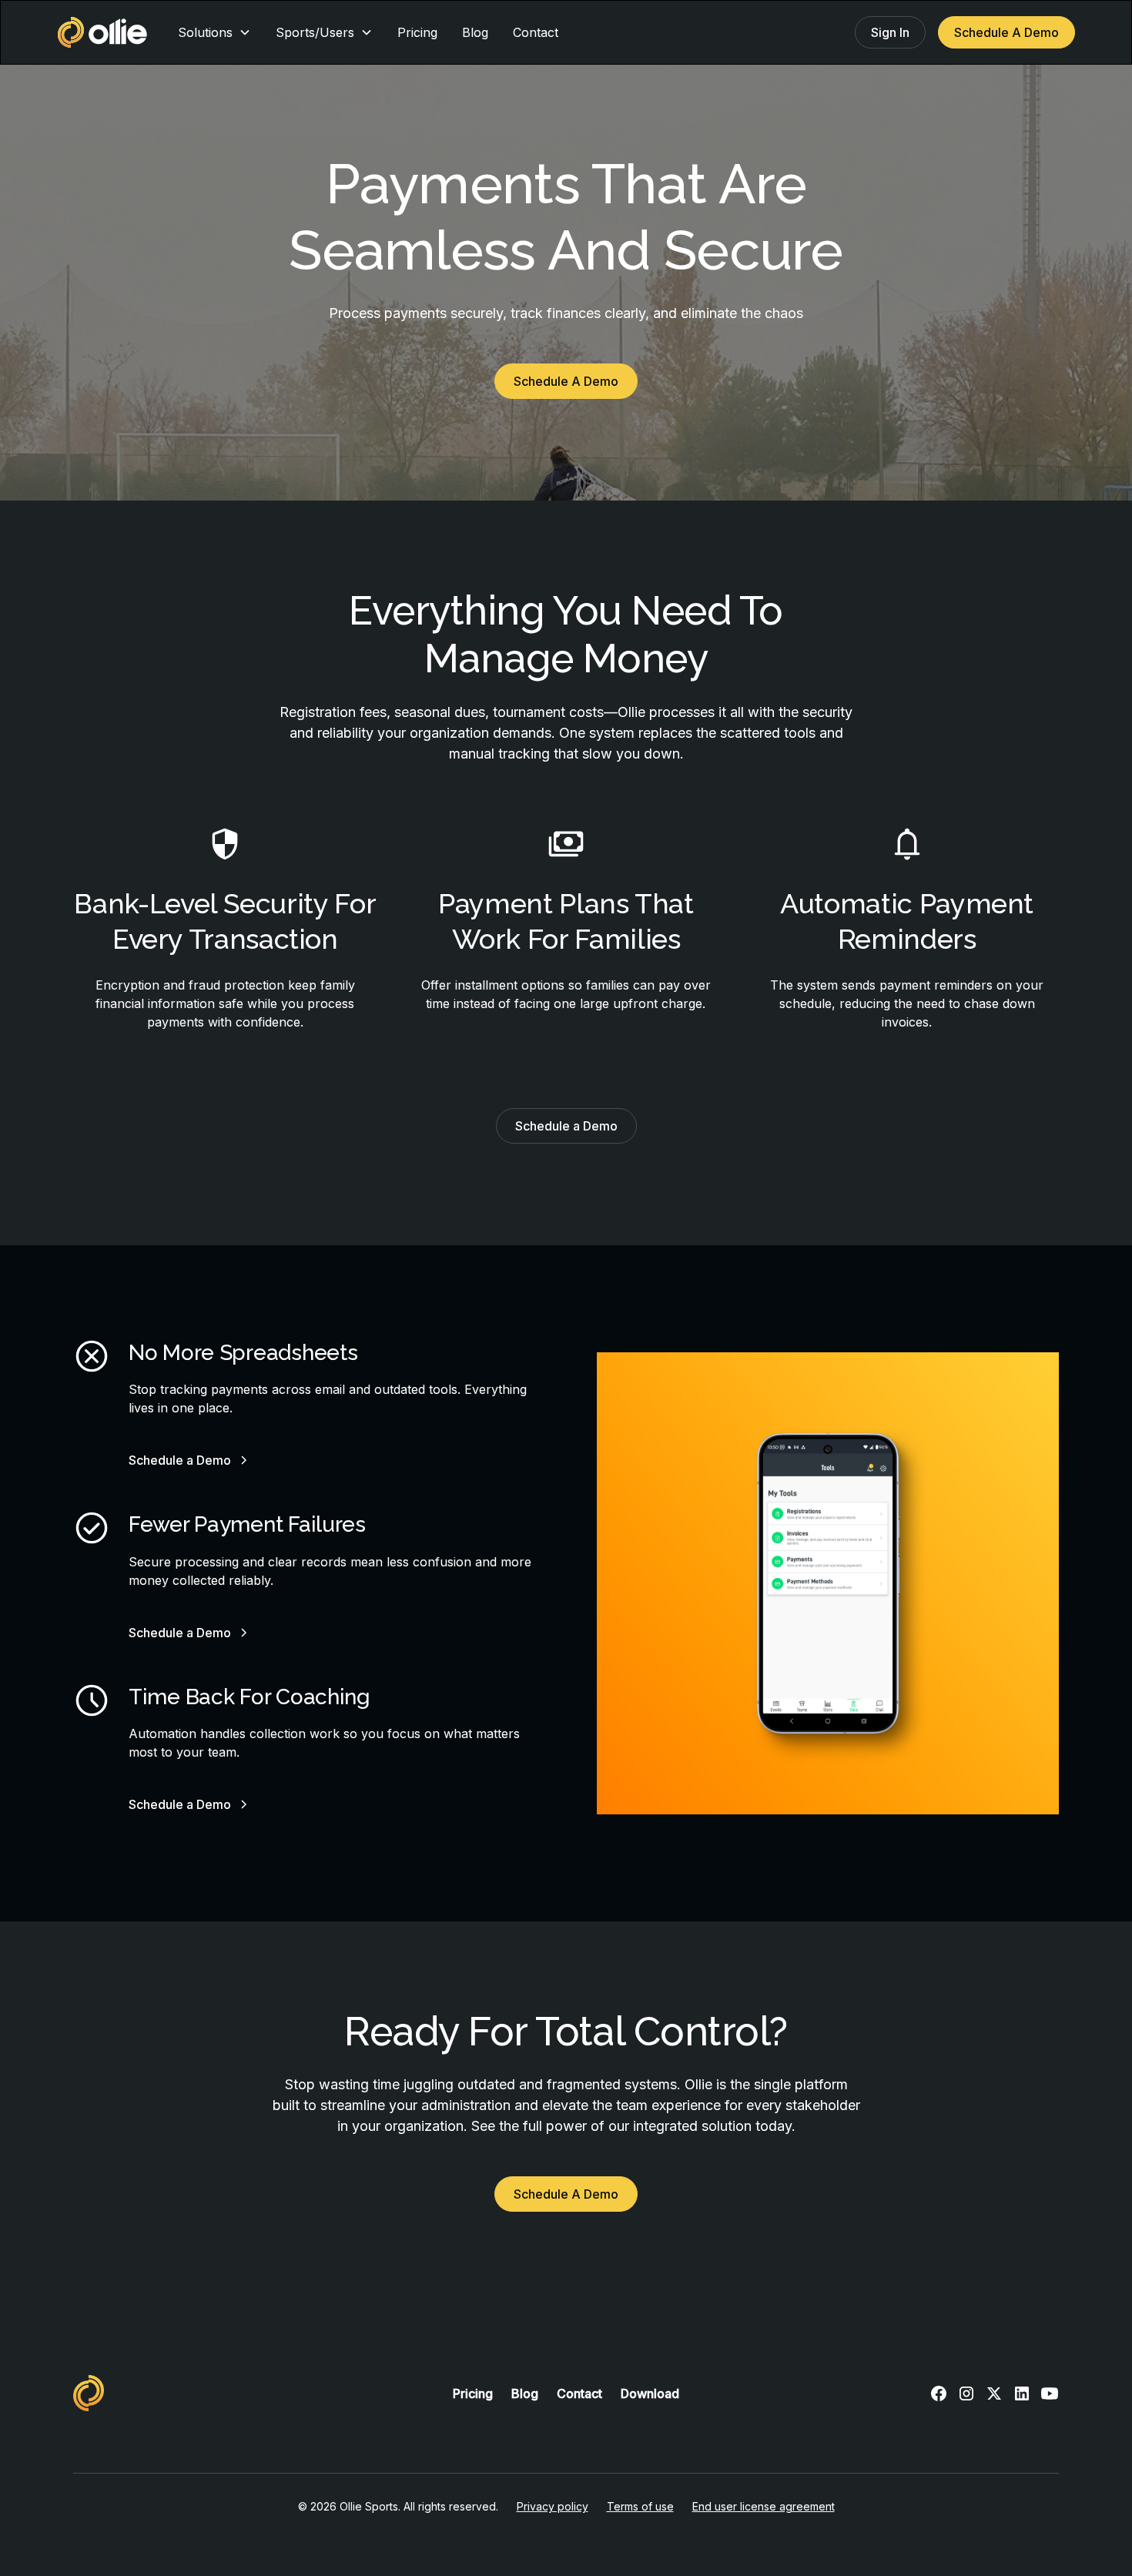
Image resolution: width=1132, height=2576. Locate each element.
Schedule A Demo (1006, 32)
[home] (102, 32)
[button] (214, 32)
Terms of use (640, 2506)
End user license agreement (764, 2506)
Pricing (417, 32)
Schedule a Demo (566, 1126)
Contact (536, 32)
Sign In (890, 32)
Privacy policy (553, 2506)
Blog (475, 32)
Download (650, 2393)
